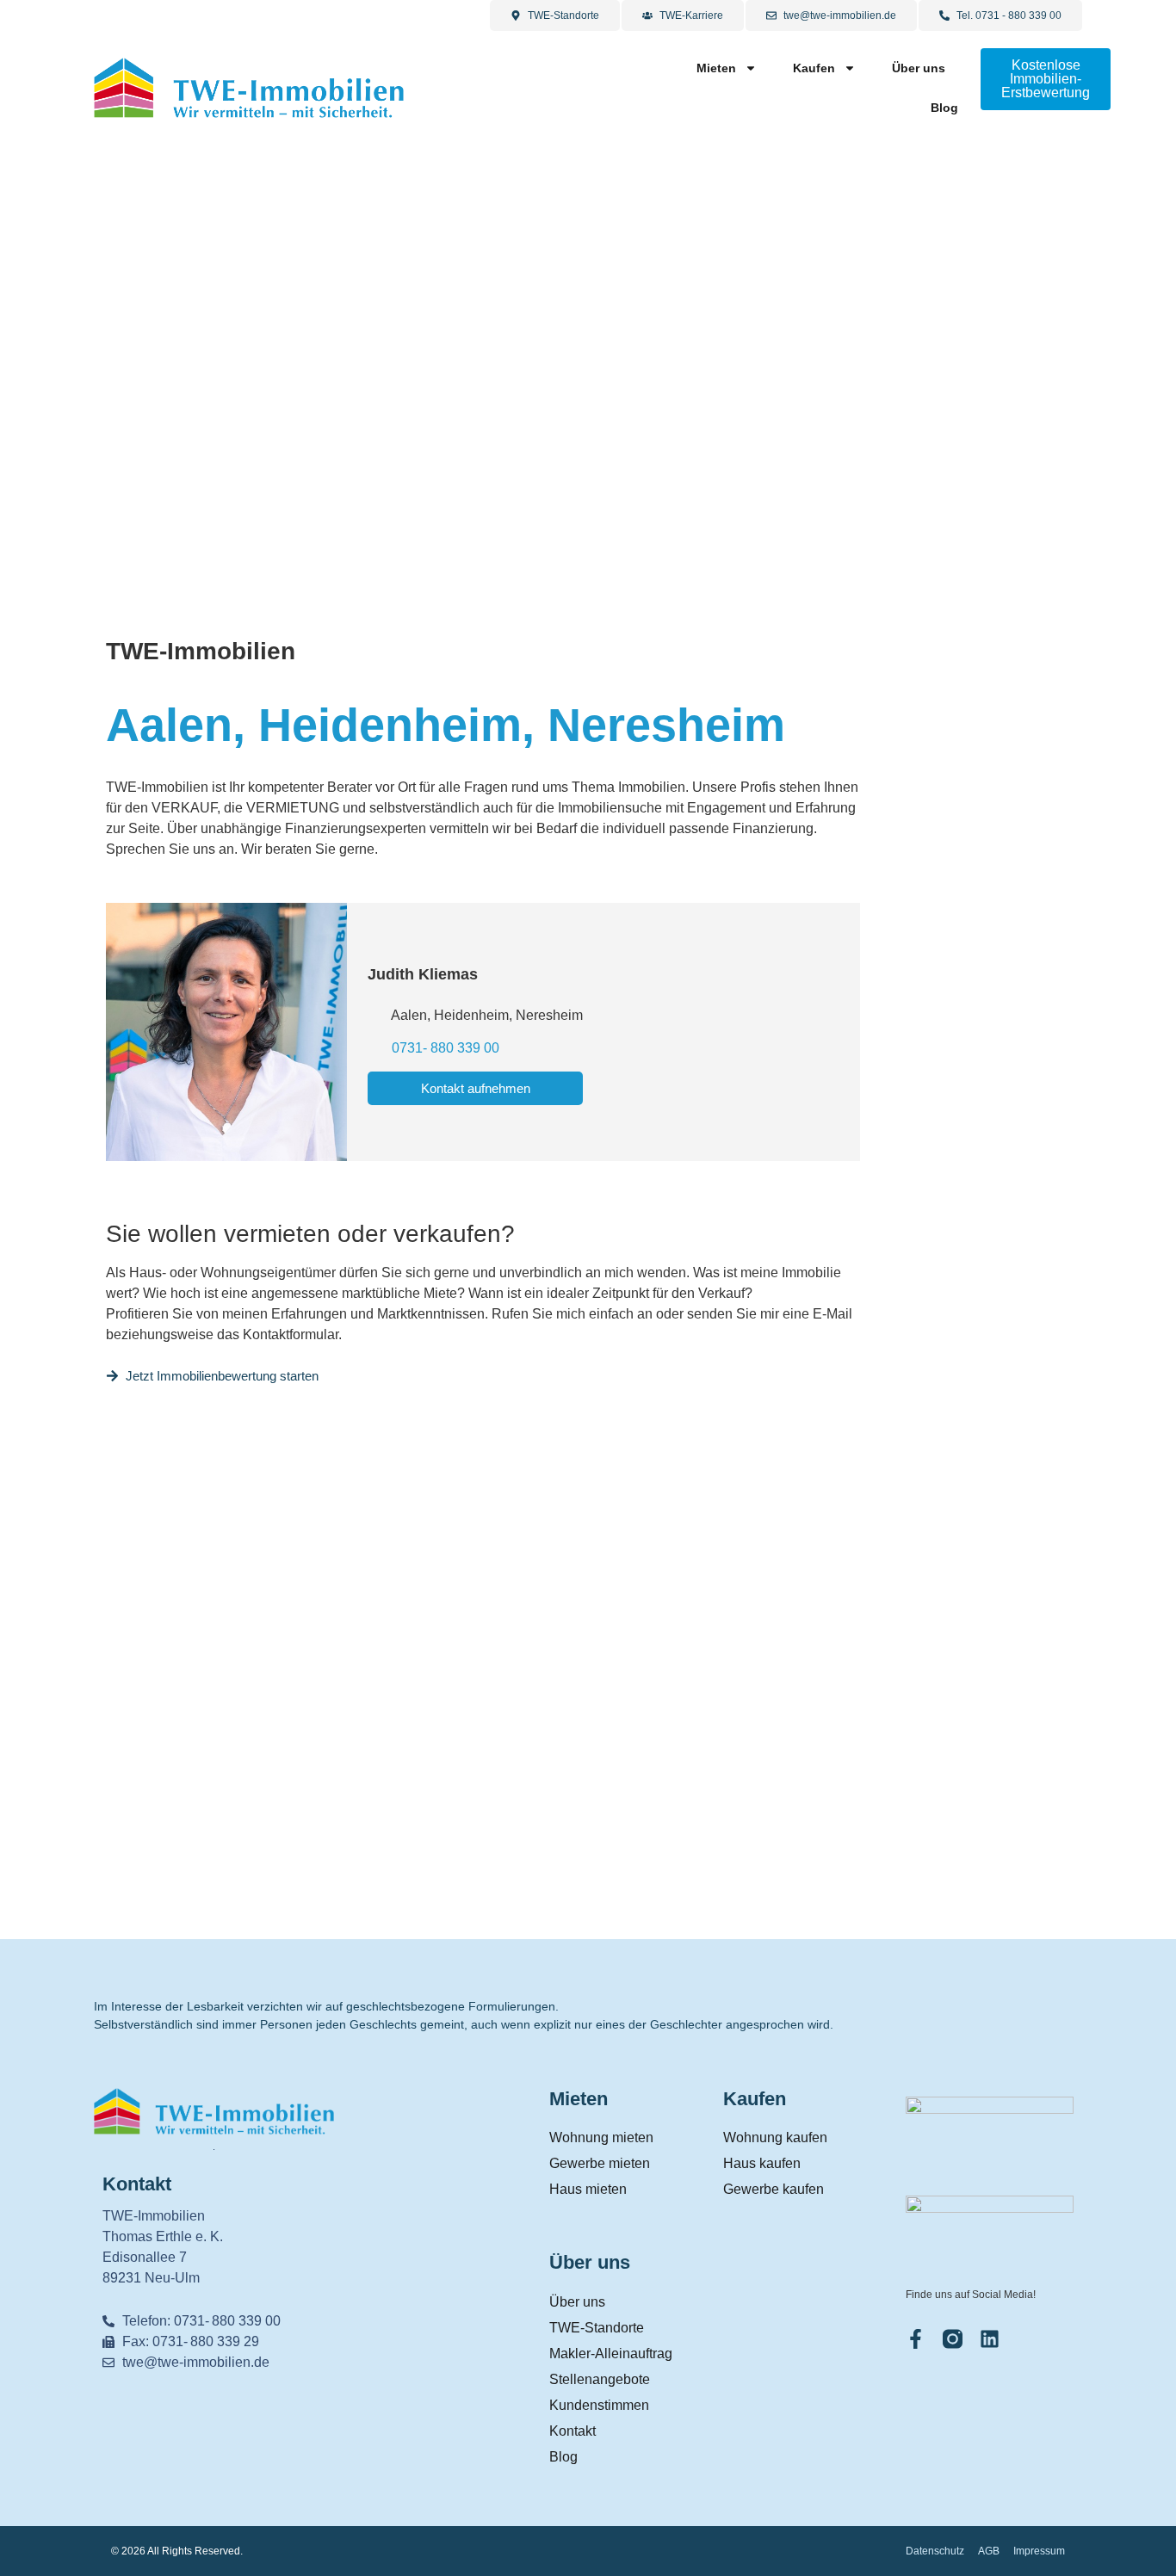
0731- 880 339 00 (446, 1048)
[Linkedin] (990, 2339)
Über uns (919, 68)
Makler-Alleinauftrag (611, 2354)
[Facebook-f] (916, 2339)
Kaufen (814, 68)
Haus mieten (588, 2189)
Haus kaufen (762, 2163)
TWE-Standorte (597, 2328)
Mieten (716, 68)
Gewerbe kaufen (774, 2189)
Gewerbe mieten (600, 2163)
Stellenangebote (600, 2379)
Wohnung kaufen (775, 2137)
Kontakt (573, 2431)
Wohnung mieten (601, 2137)
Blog (944, 108)
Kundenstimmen (599, 2405)
